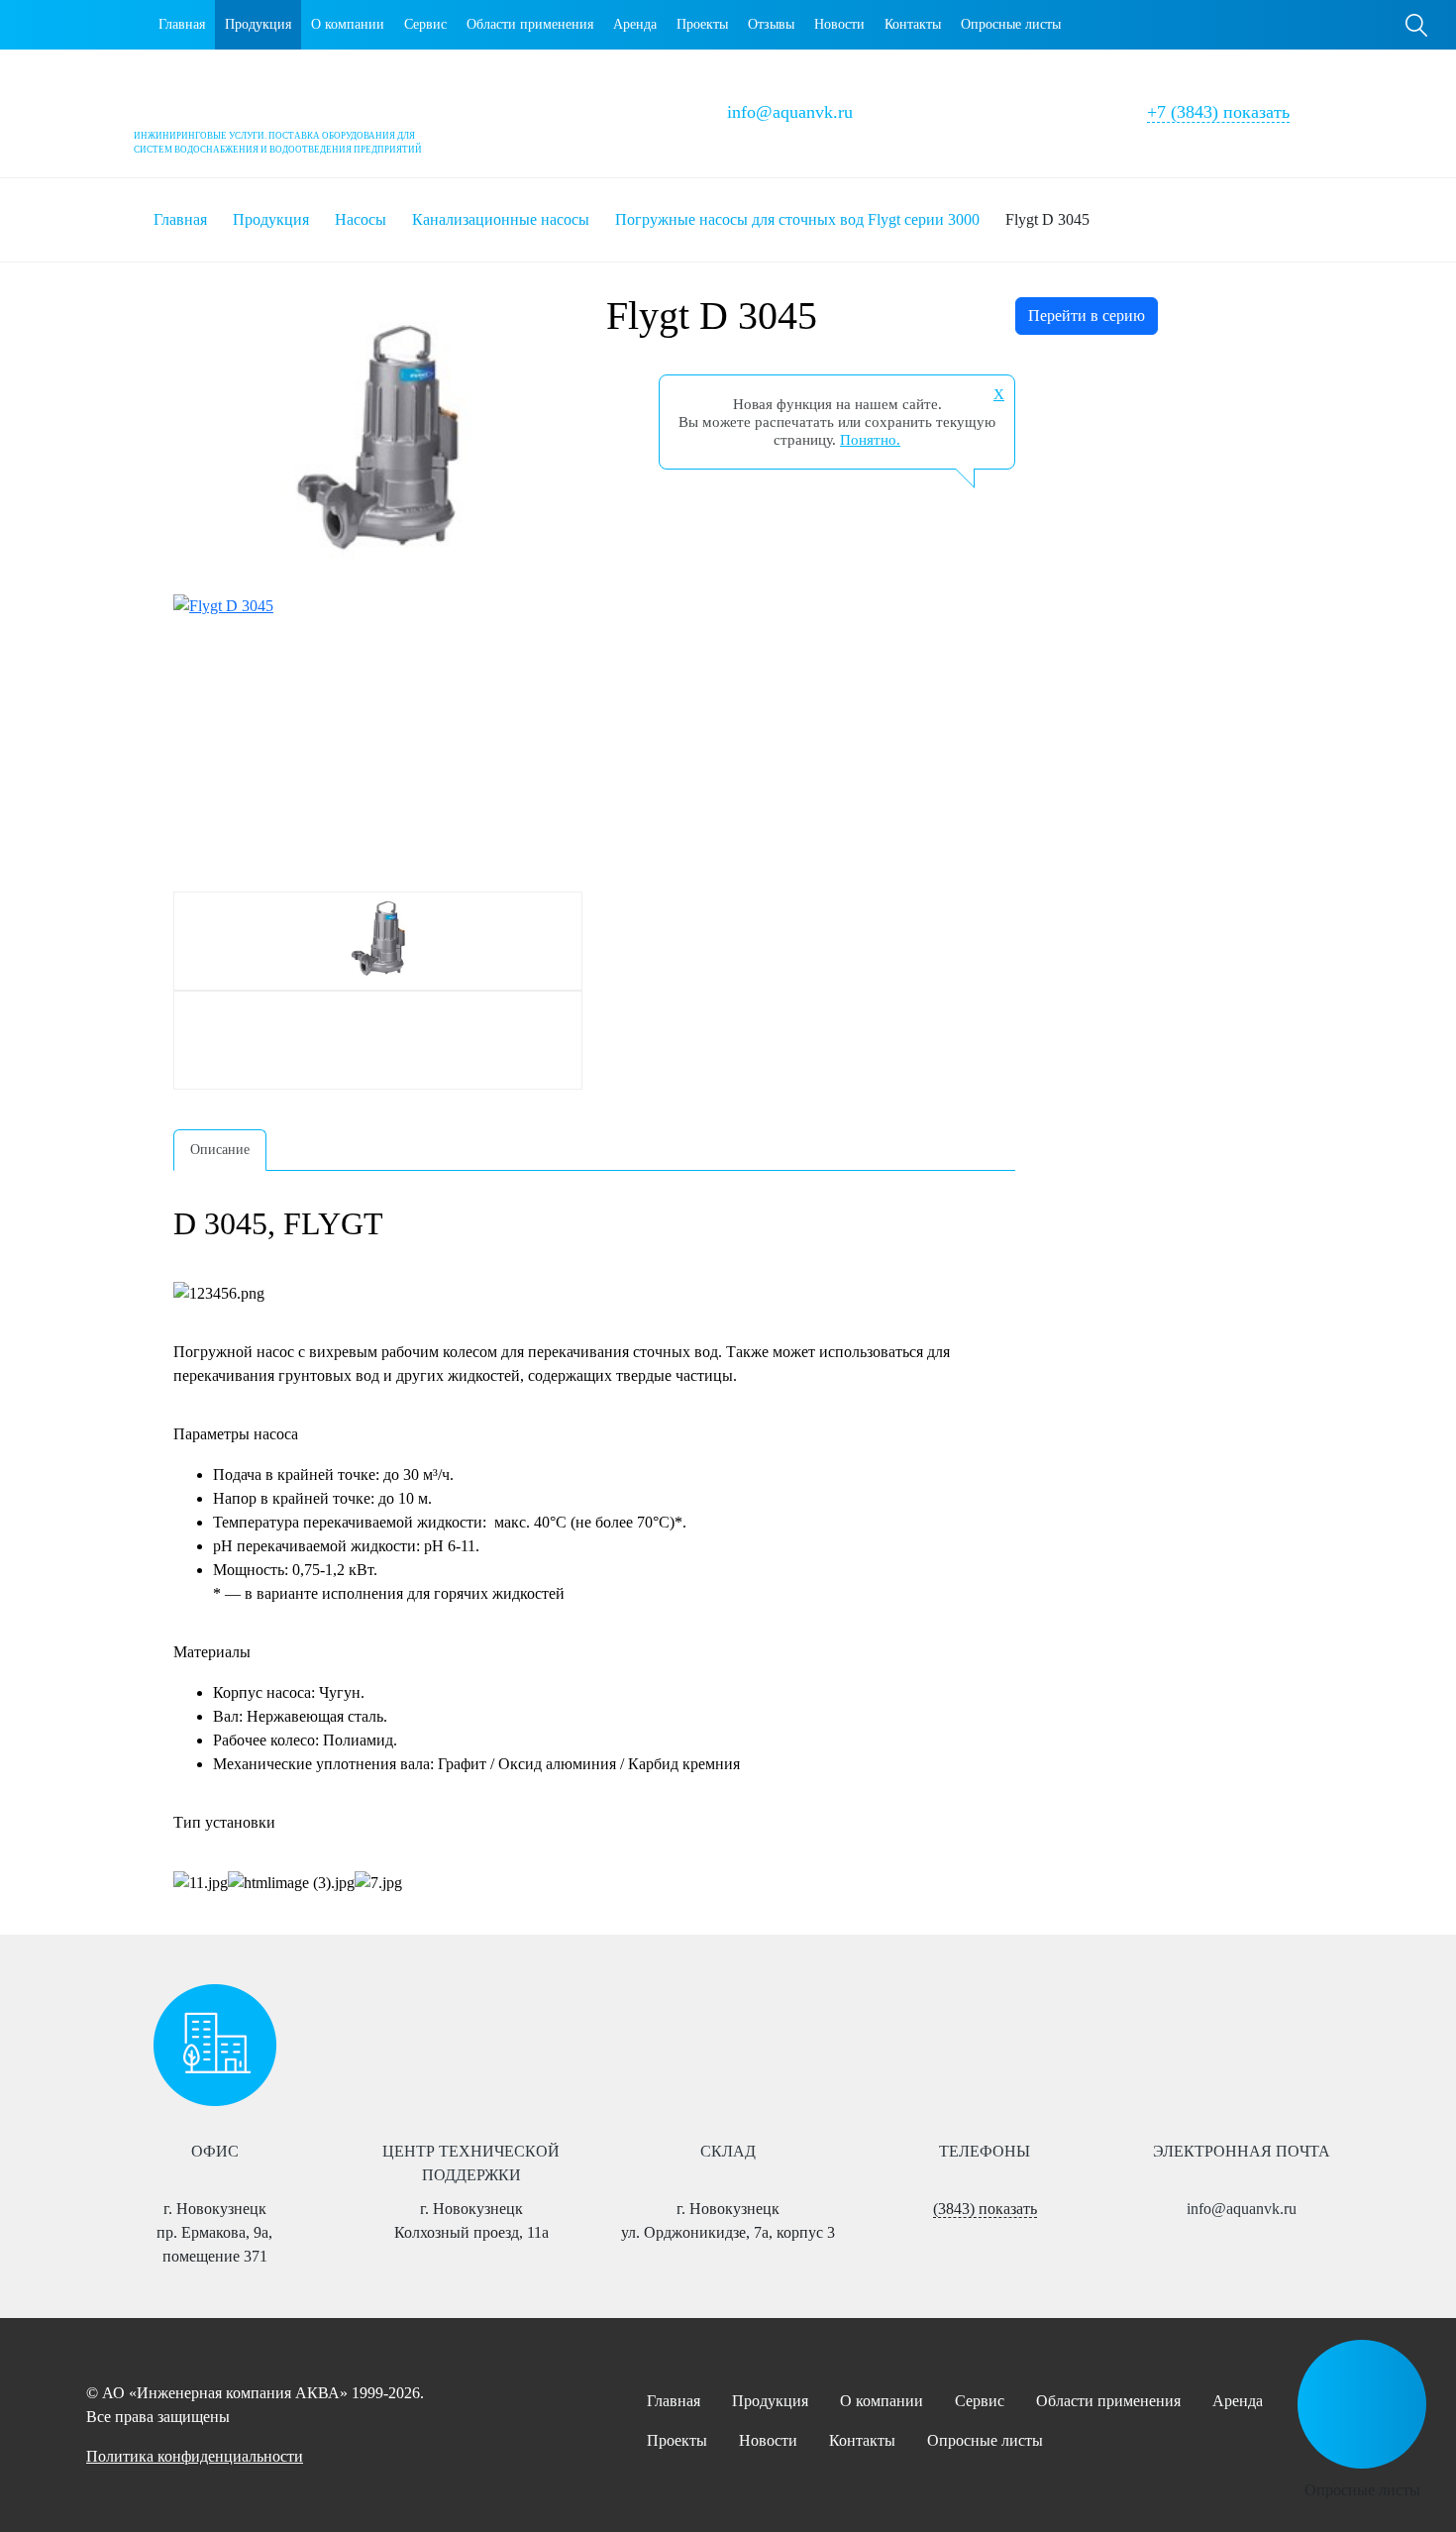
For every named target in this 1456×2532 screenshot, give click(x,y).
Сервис (425, 24)
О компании (348, 24)
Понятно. (870, 440)
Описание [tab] (220, 1150)
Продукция (258, 24)
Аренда (635, 24)
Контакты (913, 24)
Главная (182, 24)
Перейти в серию (1087, 316)
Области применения (530, 24)
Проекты (702, 24)
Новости (839, 24)
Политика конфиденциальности (195, 2456)
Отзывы (771, 24)
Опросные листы (1011, 24)
